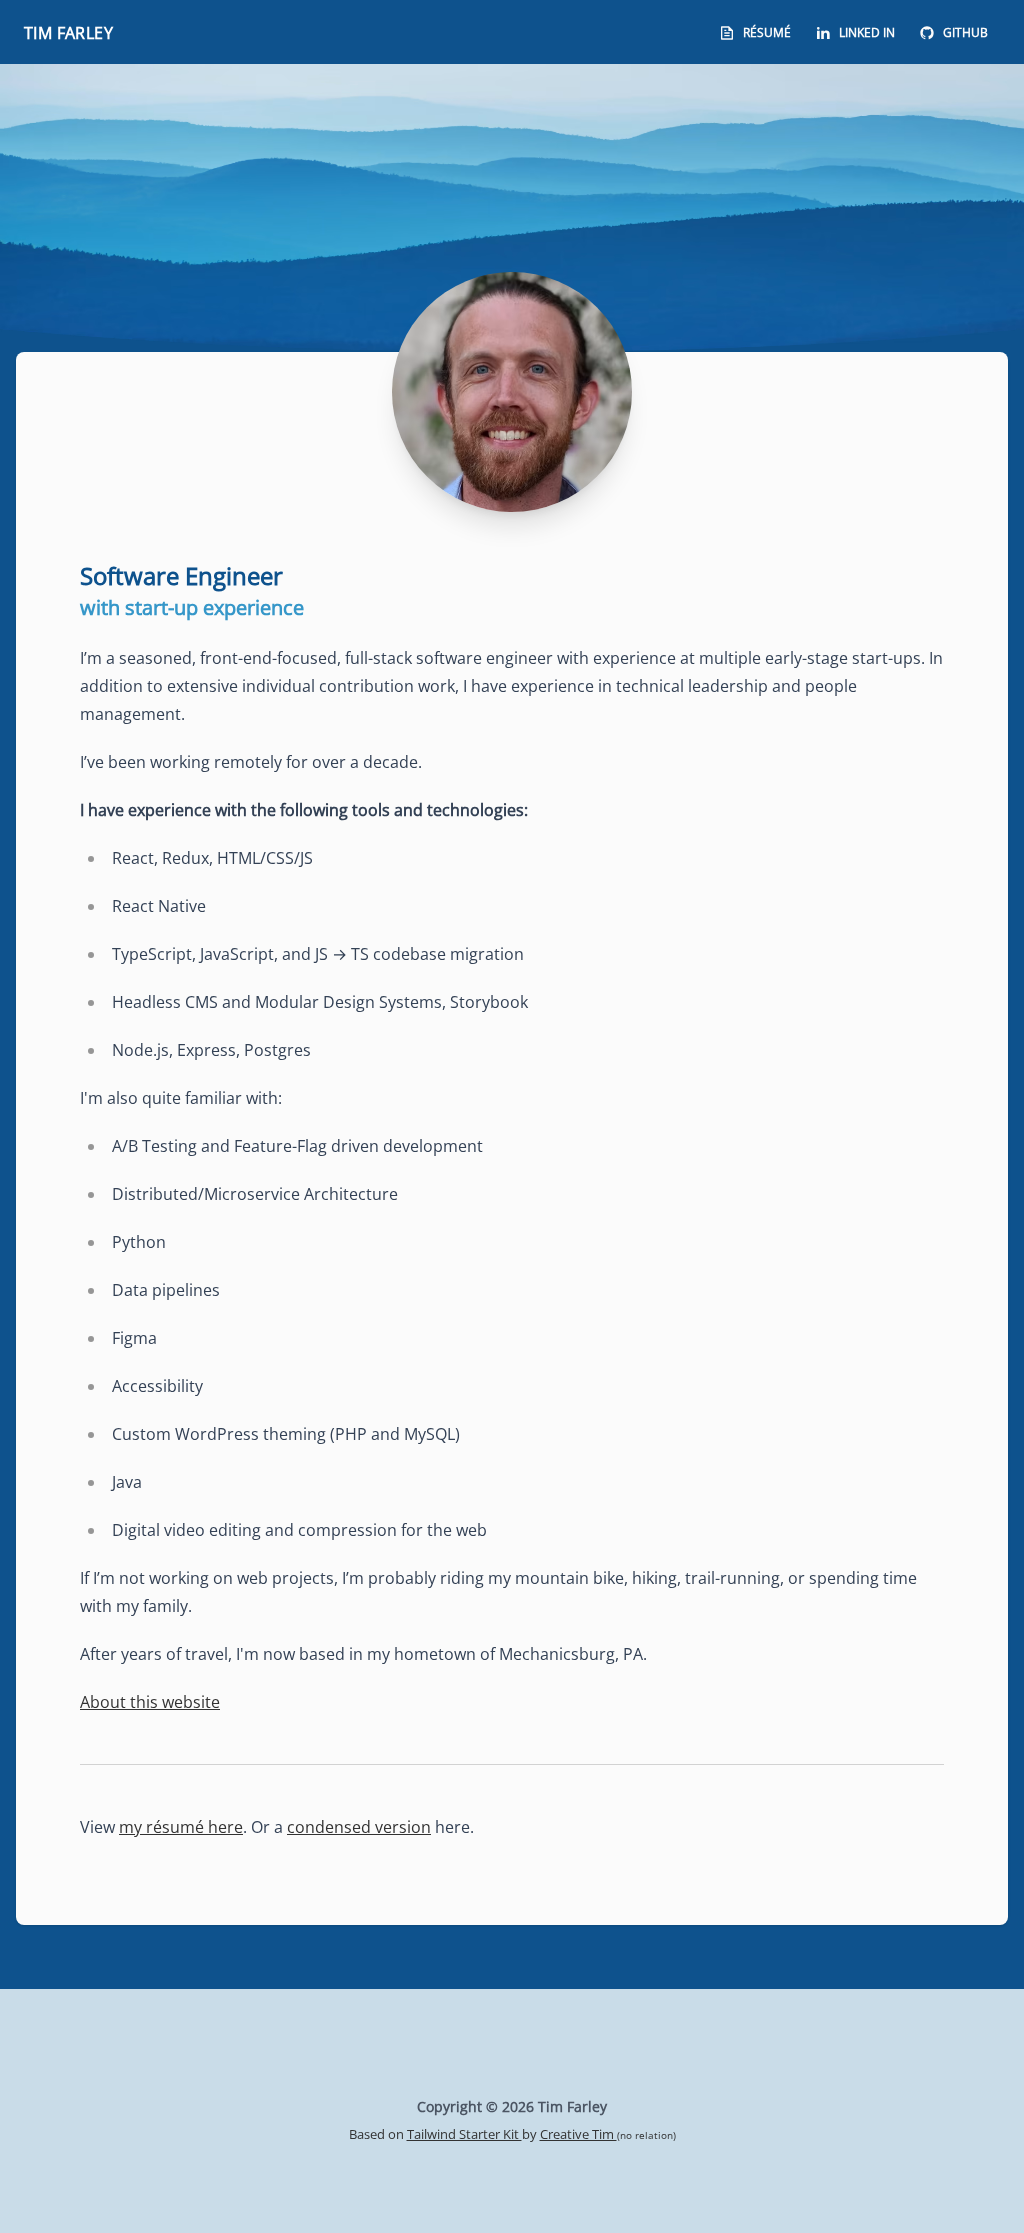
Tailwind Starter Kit (464, 2134)
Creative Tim (578, 2134)
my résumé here (181, 1827)
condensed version (359, 1827)
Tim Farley (68, 33)
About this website (150, 1702)
